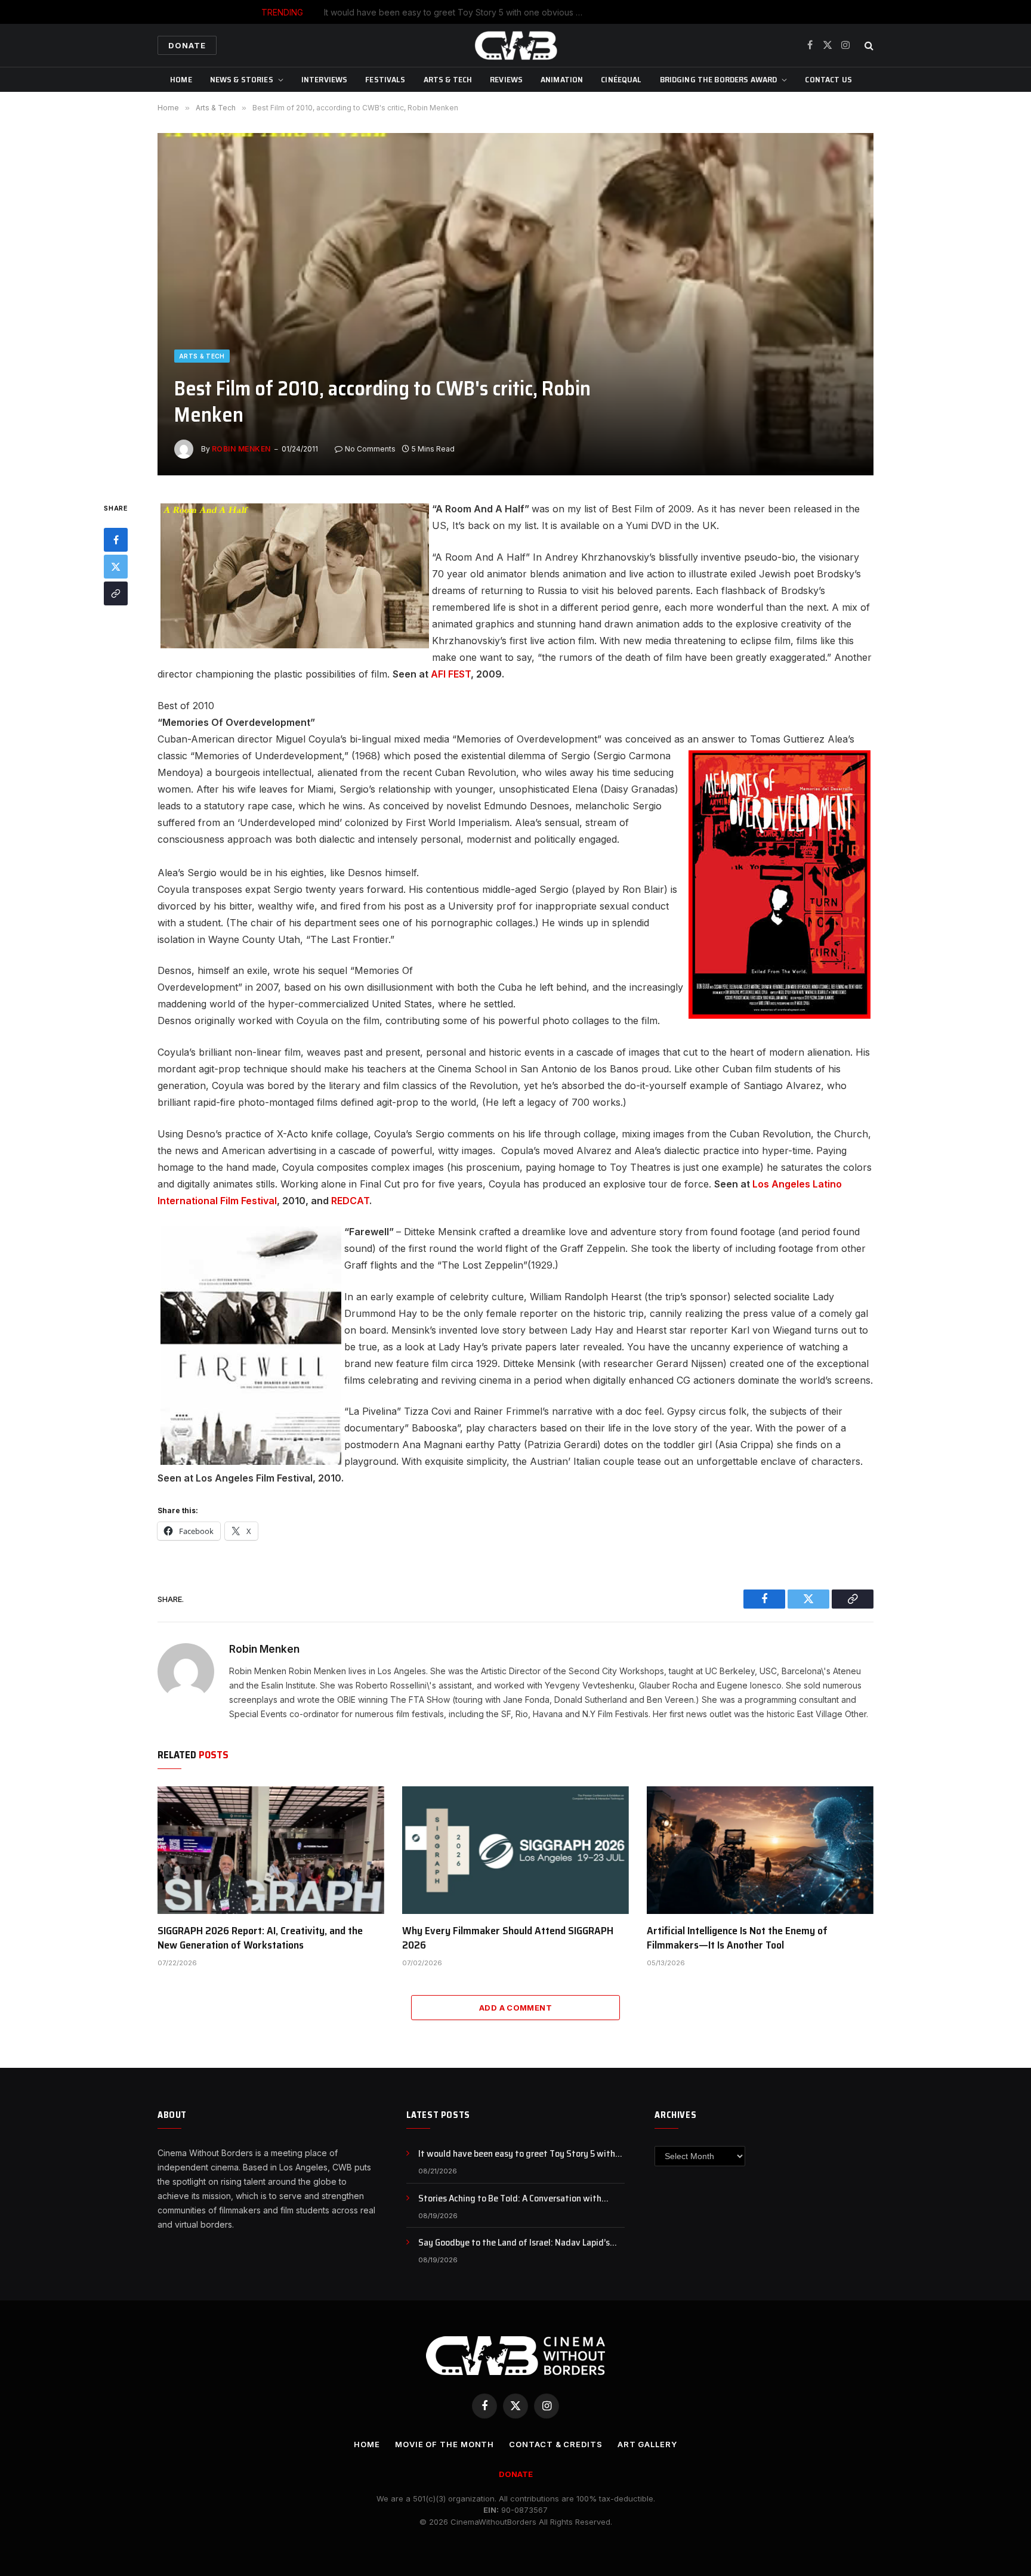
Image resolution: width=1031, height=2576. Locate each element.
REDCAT (350, 1201)
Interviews (324, 79)
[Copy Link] (116, 594)
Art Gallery (647, 2444)
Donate (187, 45)
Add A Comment (515, 2008)
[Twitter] (116, 567)
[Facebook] (116, 540)
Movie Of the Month (444, 2444)
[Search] (868, 46)
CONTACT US (828, 79)
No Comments (370, 449)
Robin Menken (241, 449)
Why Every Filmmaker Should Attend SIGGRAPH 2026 (508, 1938)
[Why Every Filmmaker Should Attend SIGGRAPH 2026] (515, 1850)
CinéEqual (621, 79)
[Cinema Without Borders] (515, 45)
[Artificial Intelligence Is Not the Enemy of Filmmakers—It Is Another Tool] (760, 1850)
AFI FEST (451, 674)
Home (181, 79)
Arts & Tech (448, 79)
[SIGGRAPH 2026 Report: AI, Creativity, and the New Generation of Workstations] (271, 1850)
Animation (562, 79)
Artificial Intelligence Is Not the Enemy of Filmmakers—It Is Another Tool (737, 1938)
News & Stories (242, 79)
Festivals (385, 79)
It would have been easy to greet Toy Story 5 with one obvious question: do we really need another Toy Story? (521, 2154)
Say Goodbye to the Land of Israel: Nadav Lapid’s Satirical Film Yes (514, 2243)
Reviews (506, 79)
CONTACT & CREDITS (555, 2444)
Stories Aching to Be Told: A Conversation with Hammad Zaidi (544, 12)
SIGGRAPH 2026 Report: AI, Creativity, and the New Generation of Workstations (260, 1938)
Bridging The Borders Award (719, 79)
